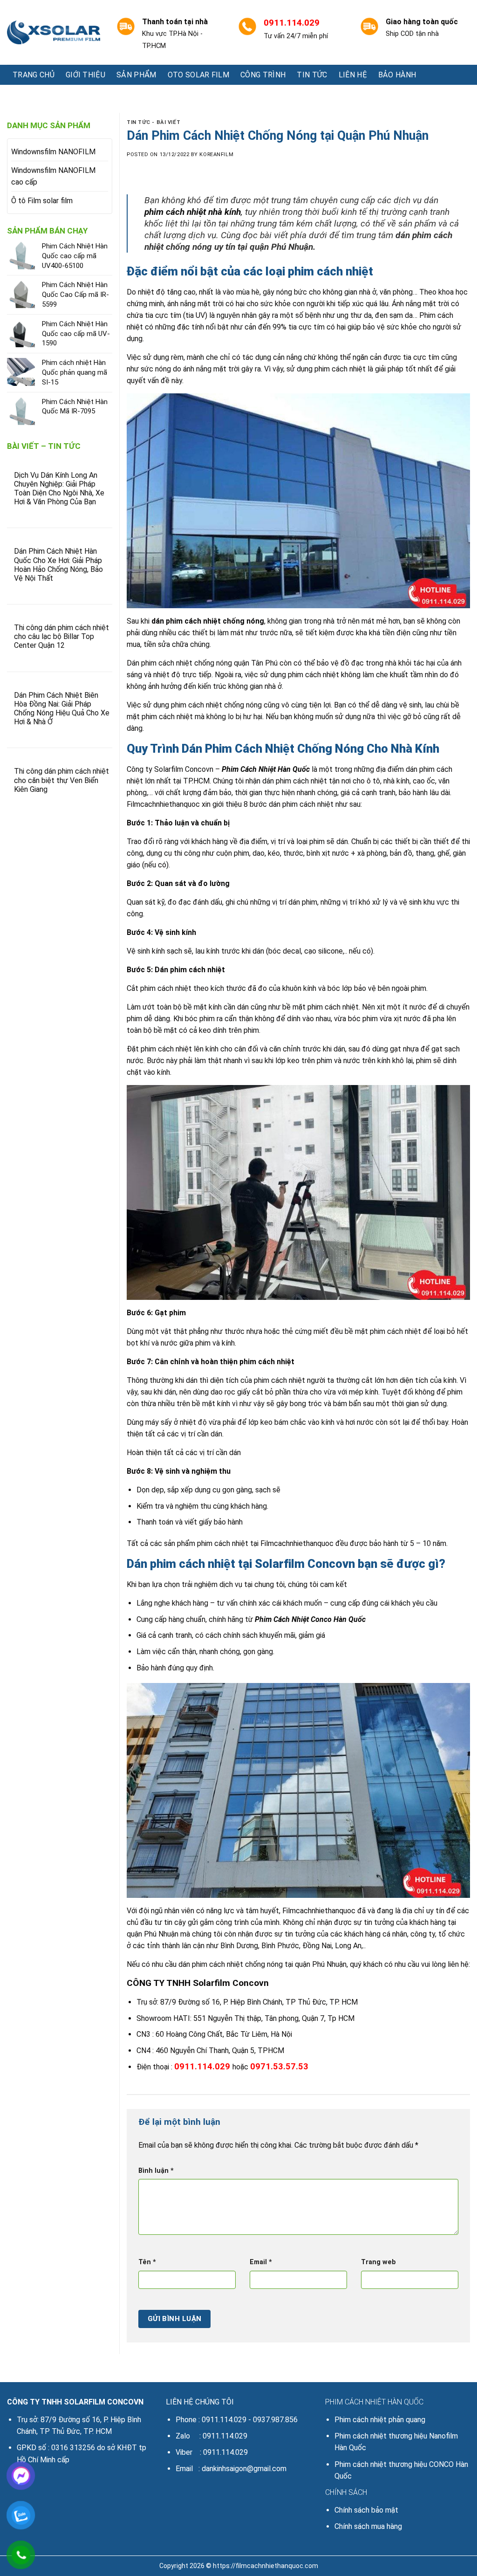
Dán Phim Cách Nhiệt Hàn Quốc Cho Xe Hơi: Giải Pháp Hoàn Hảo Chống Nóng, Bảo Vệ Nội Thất (58, 565)
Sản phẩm (136, 75)
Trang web (378, 2262)
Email (261, 2262)
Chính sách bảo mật (366, 2510)
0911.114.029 (224, 2420)
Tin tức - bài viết (153, 122)
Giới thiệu (85, 75)
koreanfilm (216, 155)
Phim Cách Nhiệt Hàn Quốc (266, 769)
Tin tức (312, 75)
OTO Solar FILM (198, 75)
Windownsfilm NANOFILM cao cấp (53, 176)
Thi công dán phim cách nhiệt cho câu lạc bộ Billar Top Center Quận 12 (61, 636)
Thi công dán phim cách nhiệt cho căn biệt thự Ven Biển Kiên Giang (61, 780)
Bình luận (156, 2171)
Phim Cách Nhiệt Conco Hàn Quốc (310, 1619)
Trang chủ (34, 75)
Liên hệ (353, 75)
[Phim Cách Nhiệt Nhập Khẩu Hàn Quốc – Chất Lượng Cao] (54, 33)
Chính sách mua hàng (368, 2526)
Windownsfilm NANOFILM (53, 152)
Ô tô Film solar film (42, 201)
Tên (147, 2262)
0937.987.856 (275, 2420)
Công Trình (263, 75)
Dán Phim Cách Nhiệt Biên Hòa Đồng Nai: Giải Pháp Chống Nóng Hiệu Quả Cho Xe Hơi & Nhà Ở (62, 709)
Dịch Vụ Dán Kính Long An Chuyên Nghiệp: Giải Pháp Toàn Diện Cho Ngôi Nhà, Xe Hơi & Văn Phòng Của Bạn (59, 489)
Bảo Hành (397, 75)
